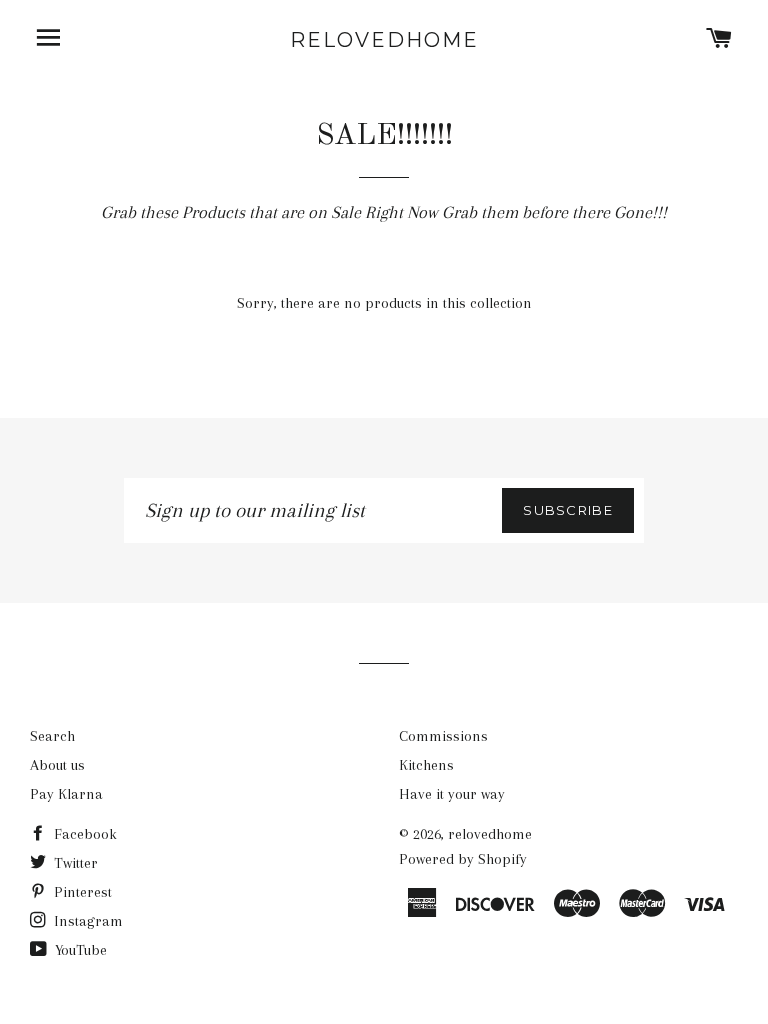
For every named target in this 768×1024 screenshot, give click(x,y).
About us (57, 765)
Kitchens (426, 765)
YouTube (79, 950)
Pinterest (81, 892)
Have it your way (452, 794)
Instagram (86, 921)
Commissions (443, 736)
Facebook (83, 834)
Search (52, 736)
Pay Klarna (66, 794)
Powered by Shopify (463, 859)
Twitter (74, 863)
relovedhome (384, 40)
